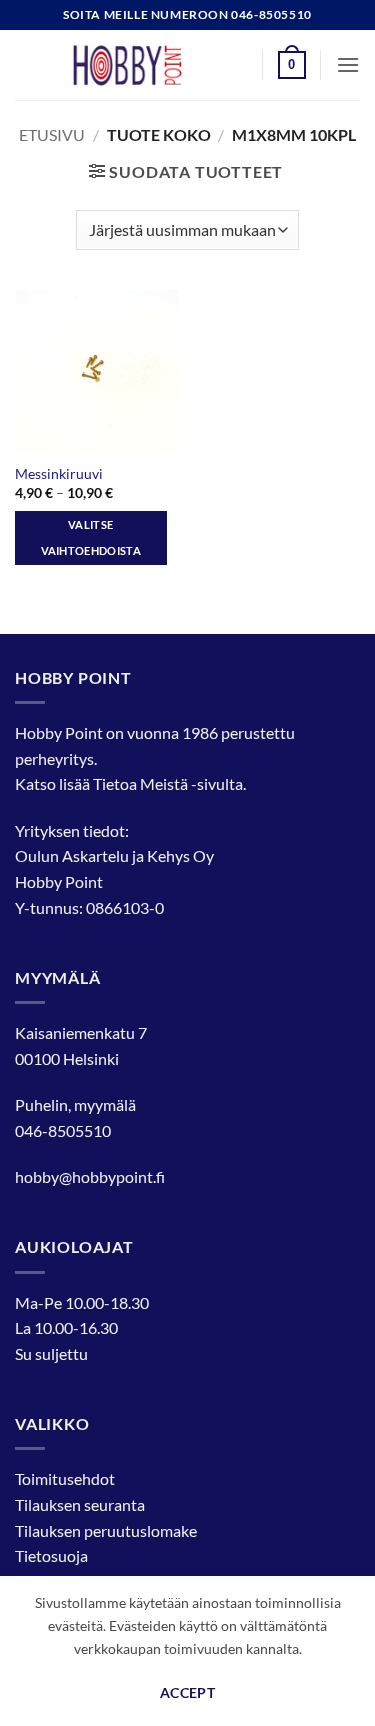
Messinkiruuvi (59, 474)
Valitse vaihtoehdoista (91, 537)
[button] (292, 65)
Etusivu (52, 134)
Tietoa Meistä (140, 783)
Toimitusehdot (65, 1478)
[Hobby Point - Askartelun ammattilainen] (147, 65)
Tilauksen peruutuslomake (106, 1530)
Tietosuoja (51, 1555)
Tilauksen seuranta (80, 1504)
